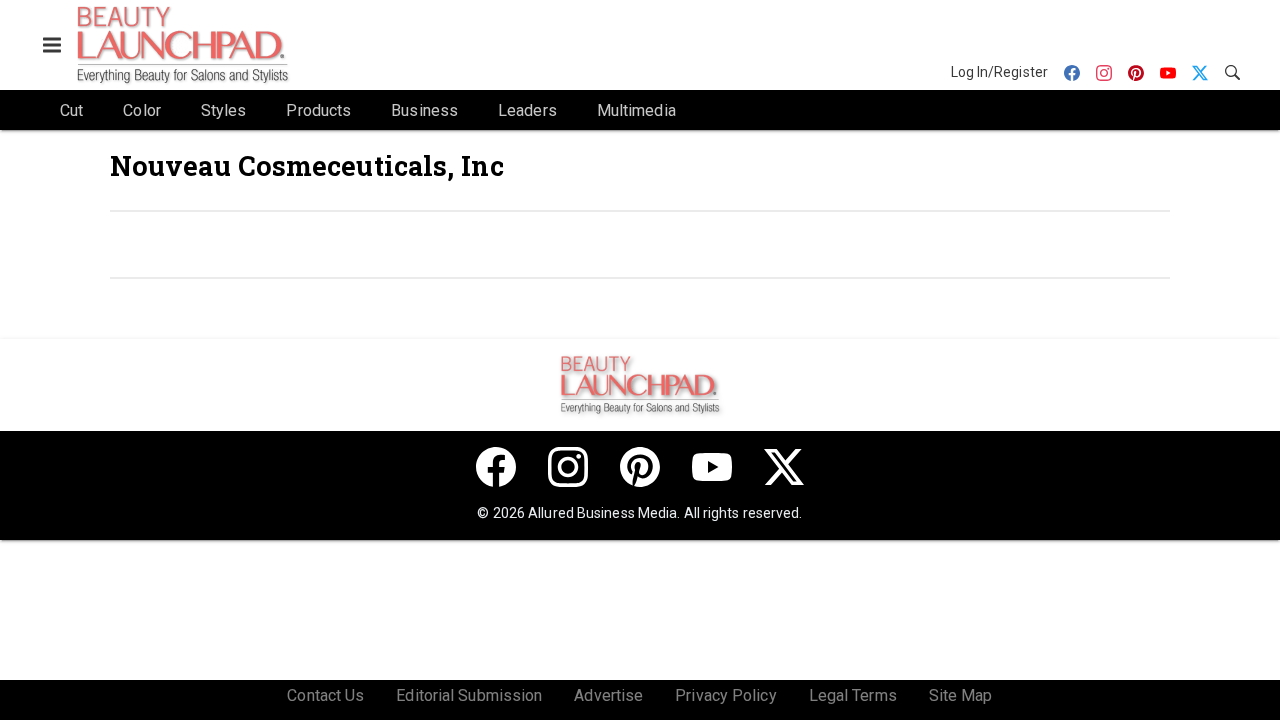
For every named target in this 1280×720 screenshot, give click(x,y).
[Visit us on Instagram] (568, 467)
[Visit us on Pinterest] (640, 467)
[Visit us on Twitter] (784, 467)
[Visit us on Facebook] (496, 467)
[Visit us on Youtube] (712, 467)
